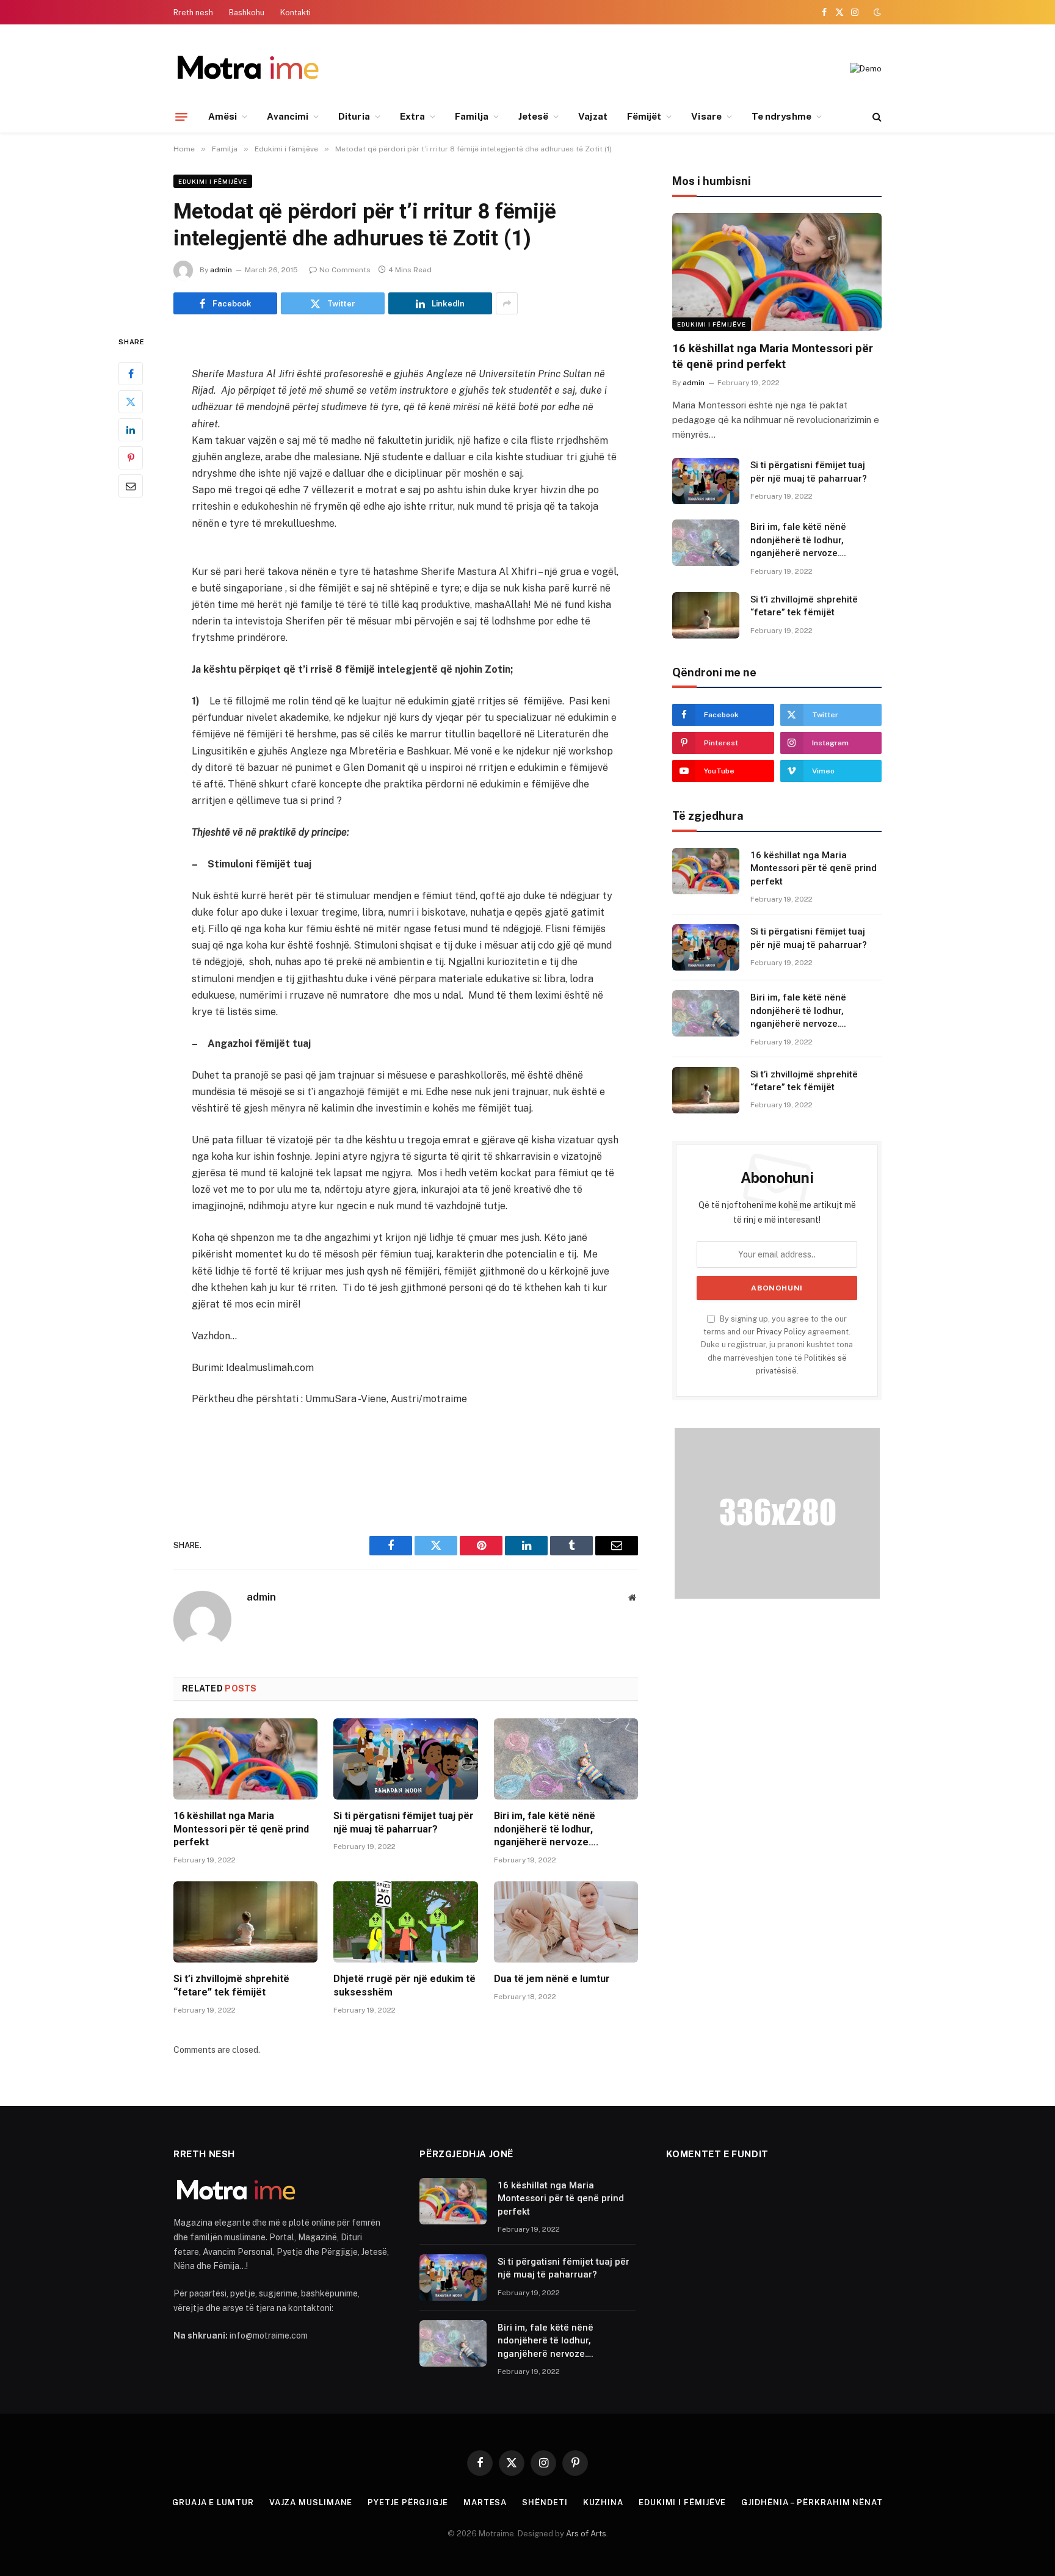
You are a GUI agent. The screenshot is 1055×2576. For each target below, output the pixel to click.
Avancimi (288, 116)
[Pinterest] (131, 458)
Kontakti (295, 13)
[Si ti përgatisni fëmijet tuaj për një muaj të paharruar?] (405, 1759)
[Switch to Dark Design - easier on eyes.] (876, 12)
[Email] (131, 487)
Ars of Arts (586, 2534)
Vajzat (593, 116)
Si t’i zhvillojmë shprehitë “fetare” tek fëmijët (231, 1985)
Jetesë (533, 116)
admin (221, 270)
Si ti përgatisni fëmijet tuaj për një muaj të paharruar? (404, 1822)
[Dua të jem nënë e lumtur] (566, 1922)
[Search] (876, 117)
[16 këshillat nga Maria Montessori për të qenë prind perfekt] (245, 1759)
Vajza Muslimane (311, 2502)
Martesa (485, 2502)
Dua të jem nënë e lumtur (552, 1979)
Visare (706, 116)
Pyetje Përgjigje (408, 2502)
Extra (412, 116)
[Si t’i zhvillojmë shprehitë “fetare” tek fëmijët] (245, 1922)
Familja (472, 116)
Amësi (223, 116)
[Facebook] (131, 374)
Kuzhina (603, 2502)
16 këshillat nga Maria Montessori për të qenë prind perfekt (241, 1829)
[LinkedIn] (131, 430)
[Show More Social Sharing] (507, 303)
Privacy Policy (781, 1332)
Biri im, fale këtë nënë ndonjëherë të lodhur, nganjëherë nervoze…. (546, 1829)
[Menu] (181, 117)
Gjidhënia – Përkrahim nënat (812, 2502)
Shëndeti (545, 2502)
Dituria (354, 116)
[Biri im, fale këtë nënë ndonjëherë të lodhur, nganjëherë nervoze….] (566, 1759)
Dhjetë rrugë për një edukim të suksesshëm (404, 1985)
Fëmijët (644, 116)
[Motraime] (247, 69)
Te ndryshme (781, 116)
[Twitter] (131, 402)
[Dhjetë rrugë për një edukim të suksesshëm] (405, 1922)
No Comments (345, 270)
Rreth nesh (193, 13)
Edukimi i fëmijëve (213, 181)
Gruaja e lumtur (213, 2502)
